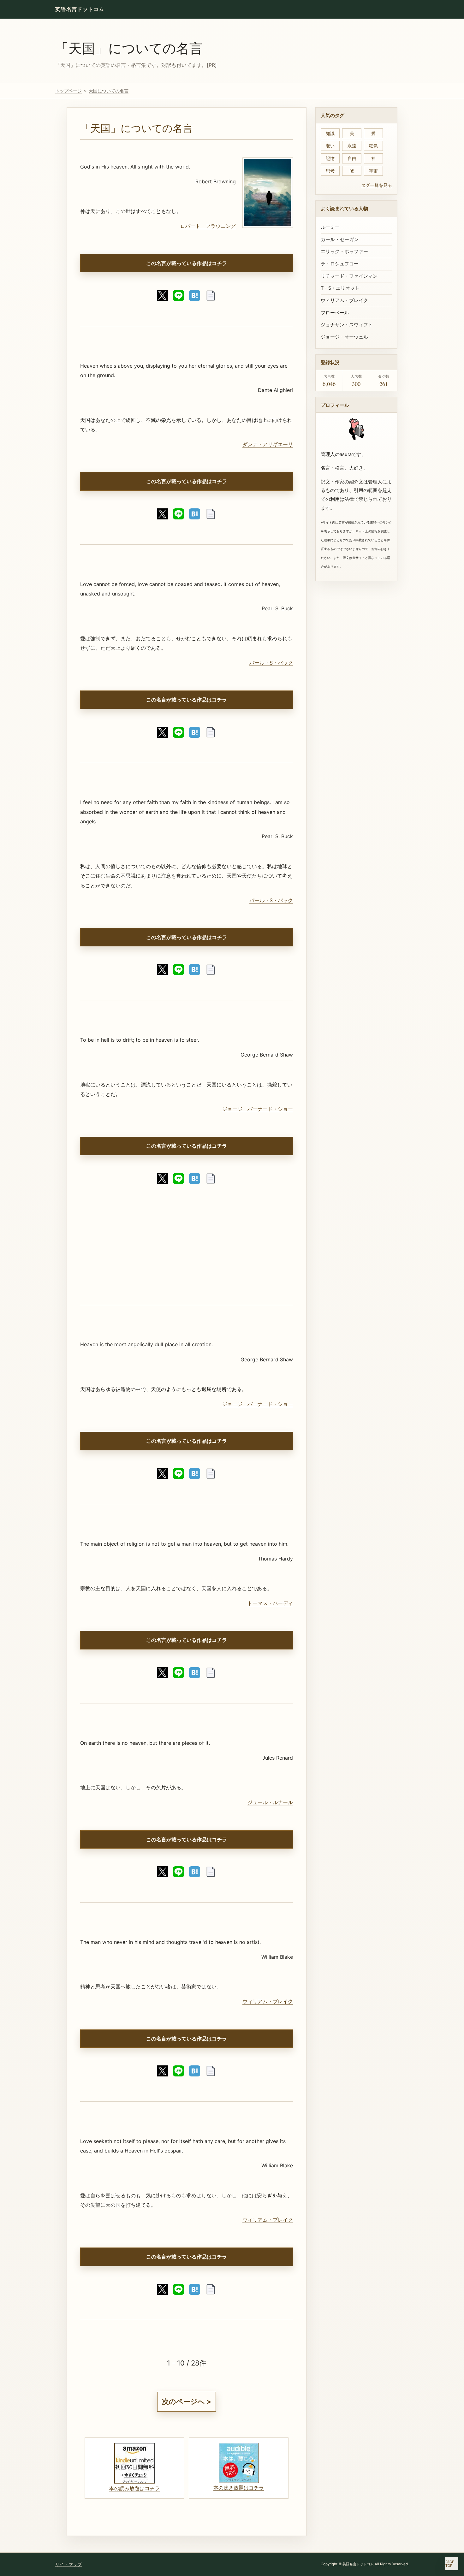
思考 (330, 171)
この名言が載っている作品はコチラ (187, 263)
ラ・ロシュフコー (340, 264)
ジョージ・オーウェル (344, 337)
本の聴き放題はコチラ (239, 2488)
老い (330, 146)
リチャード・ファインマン (349, 276)
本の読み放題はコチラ (134, 2488)
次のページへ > (187, 2401)
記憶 (330, 158)
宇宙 (373, 171)
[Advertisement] (187, 1251)
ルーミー (330, 227)
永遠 (352, 146)
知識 (330, 133)
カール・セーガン (340, 240)
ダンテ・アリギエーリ (268, 444)
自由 (352, 158)
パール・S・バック (271, 663)
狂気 (373, 146)
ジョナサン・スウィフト (347, 325)
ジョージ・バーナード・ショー (258, 1109)
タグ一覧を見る (377, 185)
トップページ (68, 91)
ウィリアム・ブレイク (268, 2001)
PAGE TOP (450, 2564)
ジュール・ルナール (270, 1802)
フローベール (335, 313)
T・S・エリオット (340, 288)
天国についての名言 (109, 91)
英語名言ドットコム (80, 9)
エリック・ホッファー (344, 252)
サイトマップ (68, 2564)
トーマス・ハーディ (270, 1603)
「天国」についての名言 (129, 48)
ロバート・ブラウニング (208, 226)
